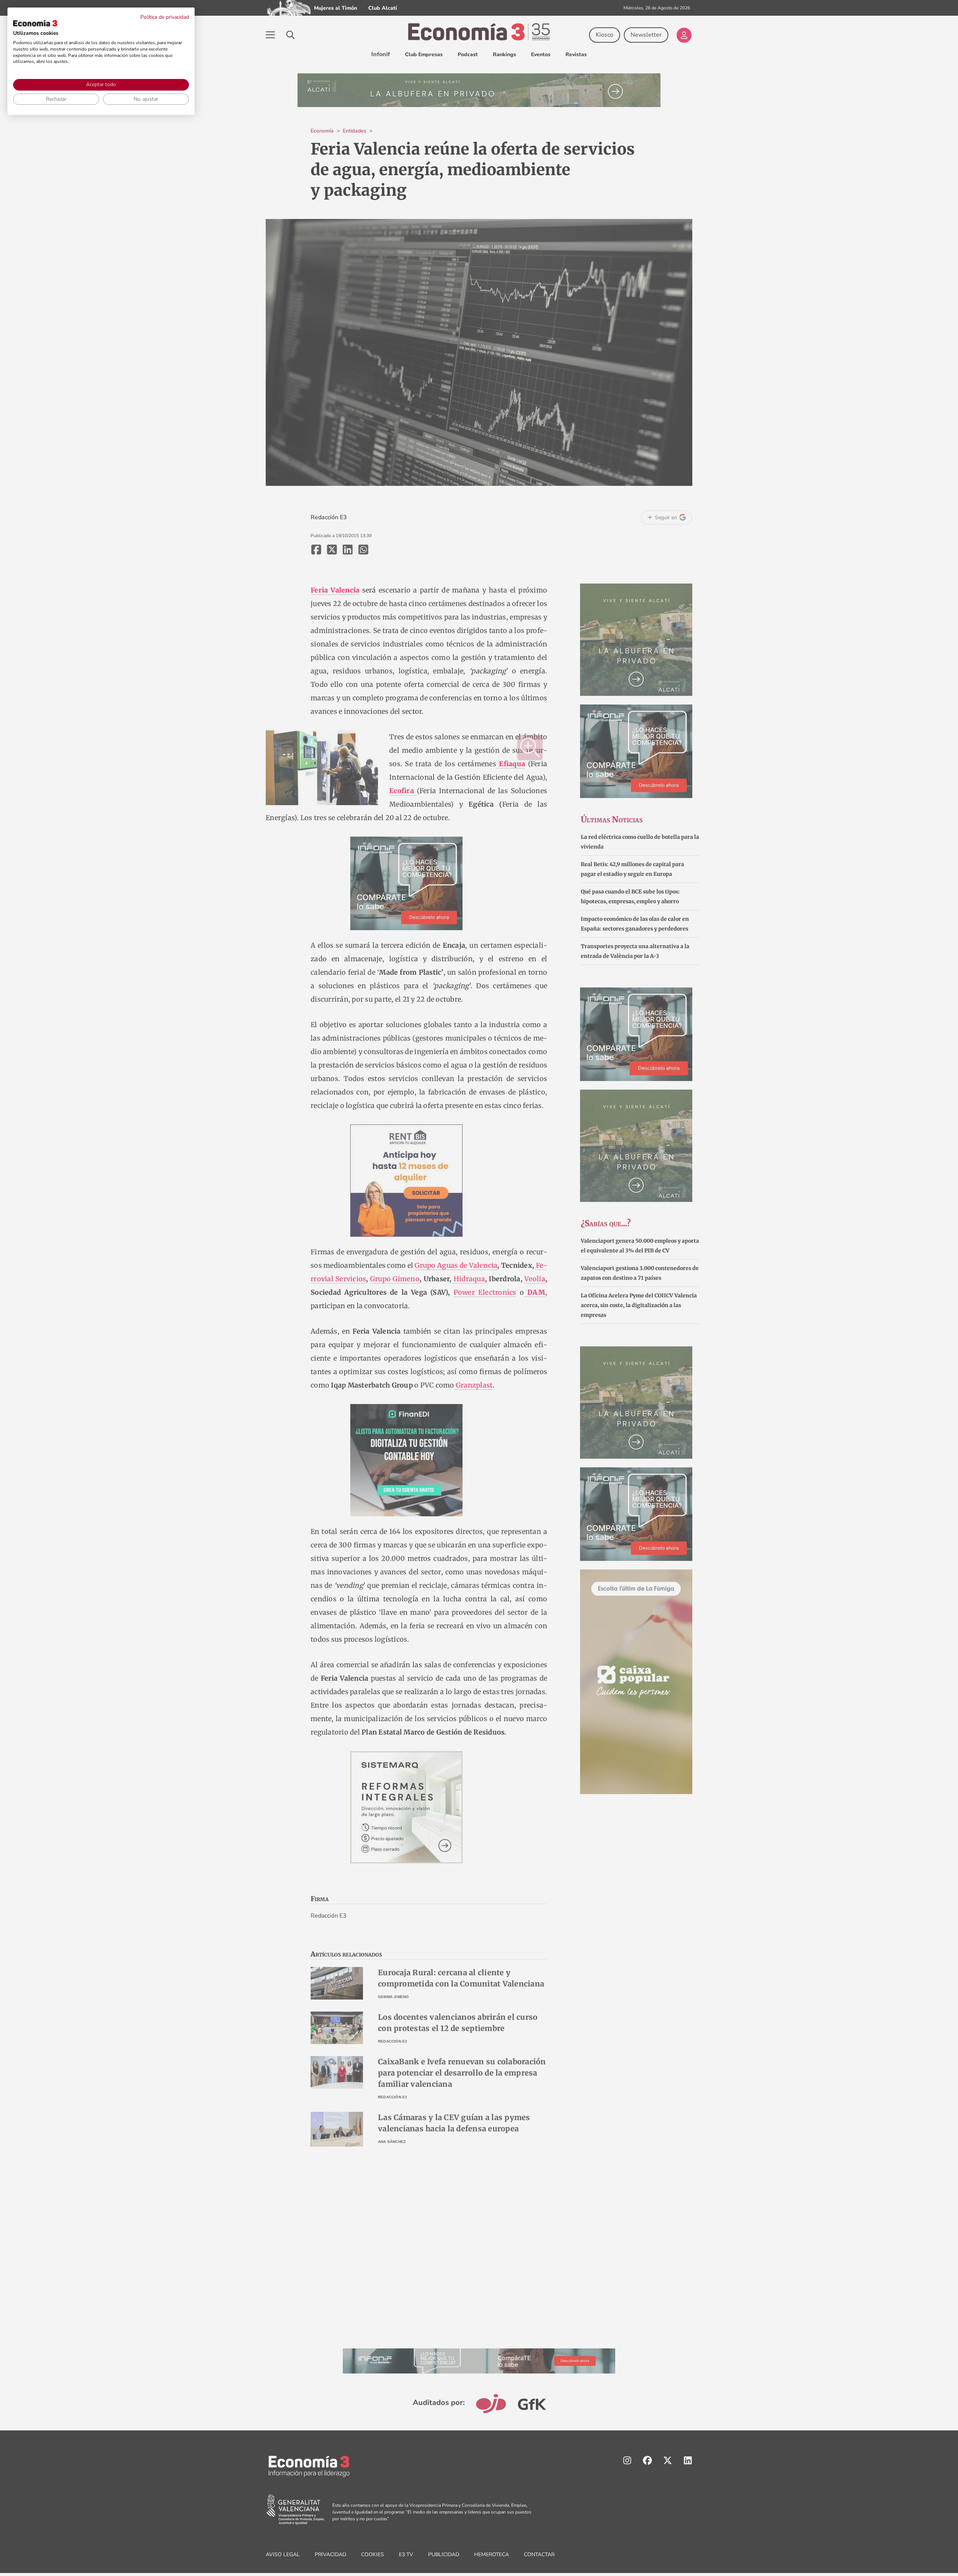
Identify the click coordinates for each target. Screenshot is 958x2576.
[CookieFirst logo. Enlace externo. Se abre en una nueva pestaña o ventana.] (35, 23)
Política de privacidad (165, 17)
